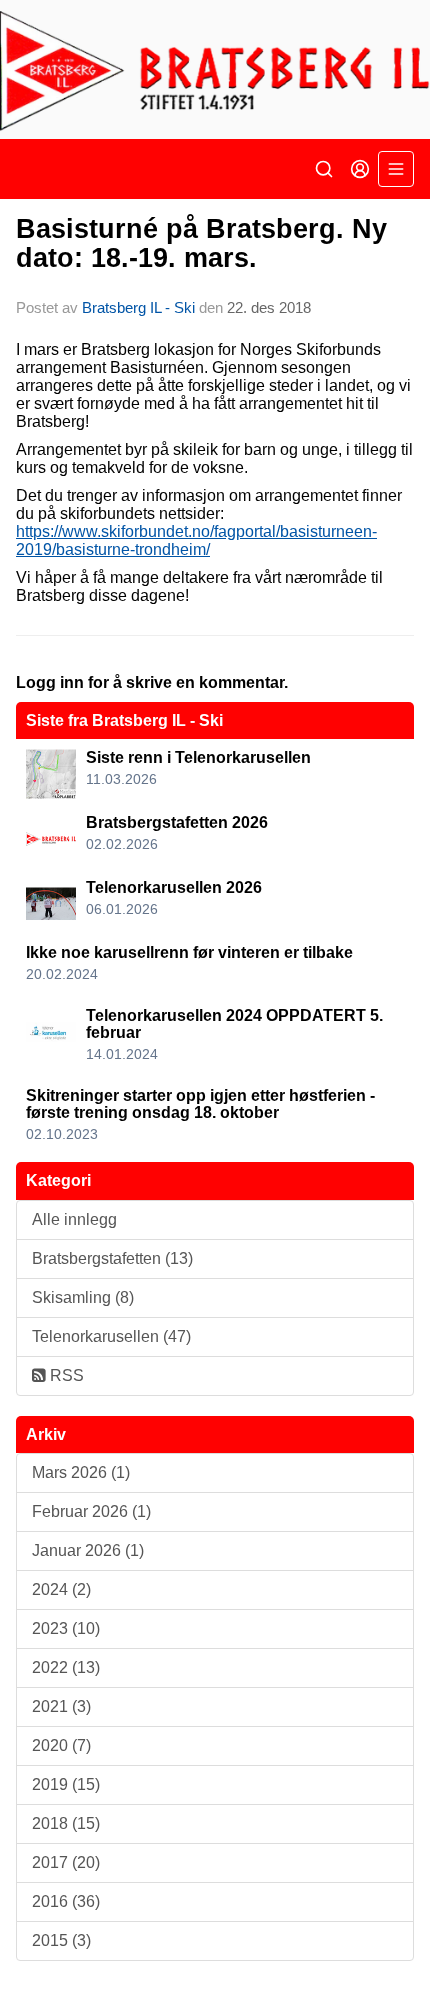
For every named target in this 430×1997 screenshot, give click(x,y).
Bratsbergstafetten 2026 (177, 822)
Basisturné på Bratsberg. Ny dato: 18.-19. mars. (201, 243)
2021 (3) (61, 1706)
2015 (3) (61, 1940)
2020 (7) (61, 1745)
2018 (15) (66, 1823)
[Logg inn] (360, 169)
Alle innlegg (74, 1219)
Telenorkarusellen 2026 (174, 887)
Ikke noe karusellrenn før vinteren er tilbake (189, 952)
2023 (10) (66, 1628)
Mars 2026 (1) (81, 1472)
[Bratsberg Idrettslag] (215, 69)
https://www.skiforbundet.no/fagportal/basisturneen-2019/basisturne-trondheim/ (196, 540)
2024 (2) (61, 1589)
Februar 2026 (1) (91, 1511)
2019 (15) (66, 1784)
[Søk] (324, 169)
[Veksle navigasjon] (396, 169)
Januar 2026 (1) (88, 1550)
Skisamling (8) (83, 1297)
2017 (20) (66, 1862)
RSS (65, 1375)
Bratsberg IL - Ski (138, 307)
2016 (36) (66, 1901)
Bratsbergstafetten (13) (112, 1258)
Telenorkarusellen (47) (111, 1336)
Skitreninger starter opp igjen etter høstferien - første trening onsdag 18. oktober (200, 1104)
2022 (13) (66, 1667)
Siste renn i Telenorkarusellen (198, 757)
